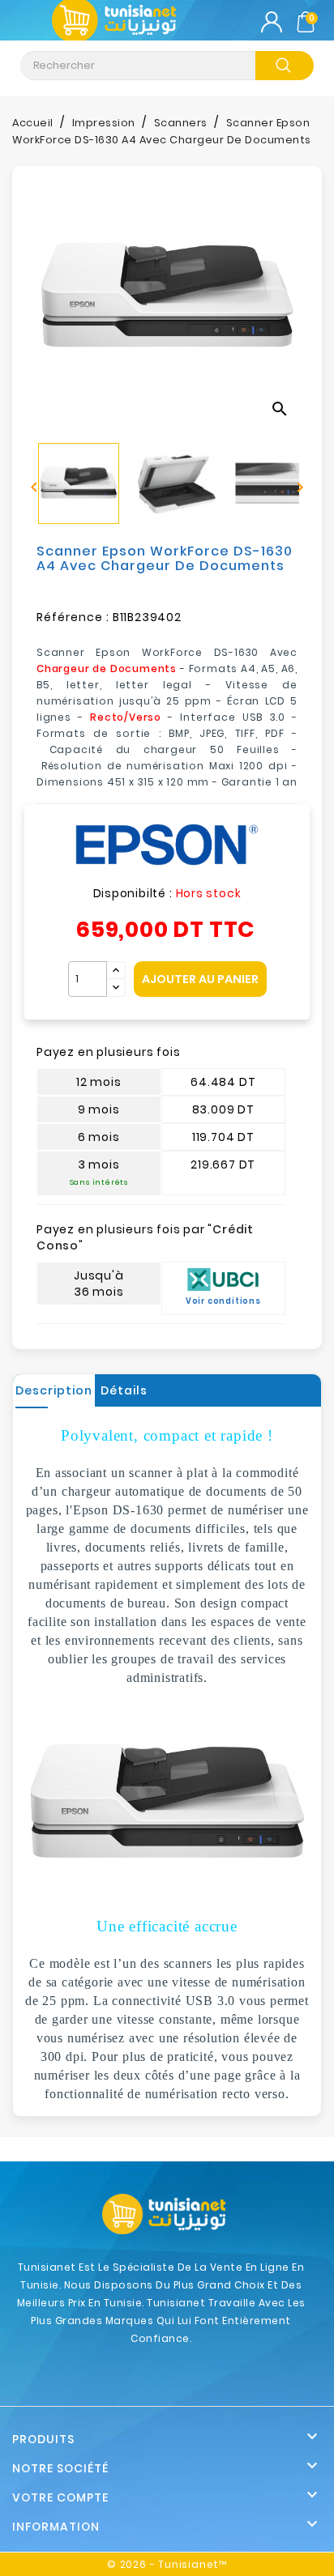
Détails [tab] (124, 1390)
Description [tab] (54, 1390)
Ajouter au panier (200, 979)
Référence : (73, 617)
